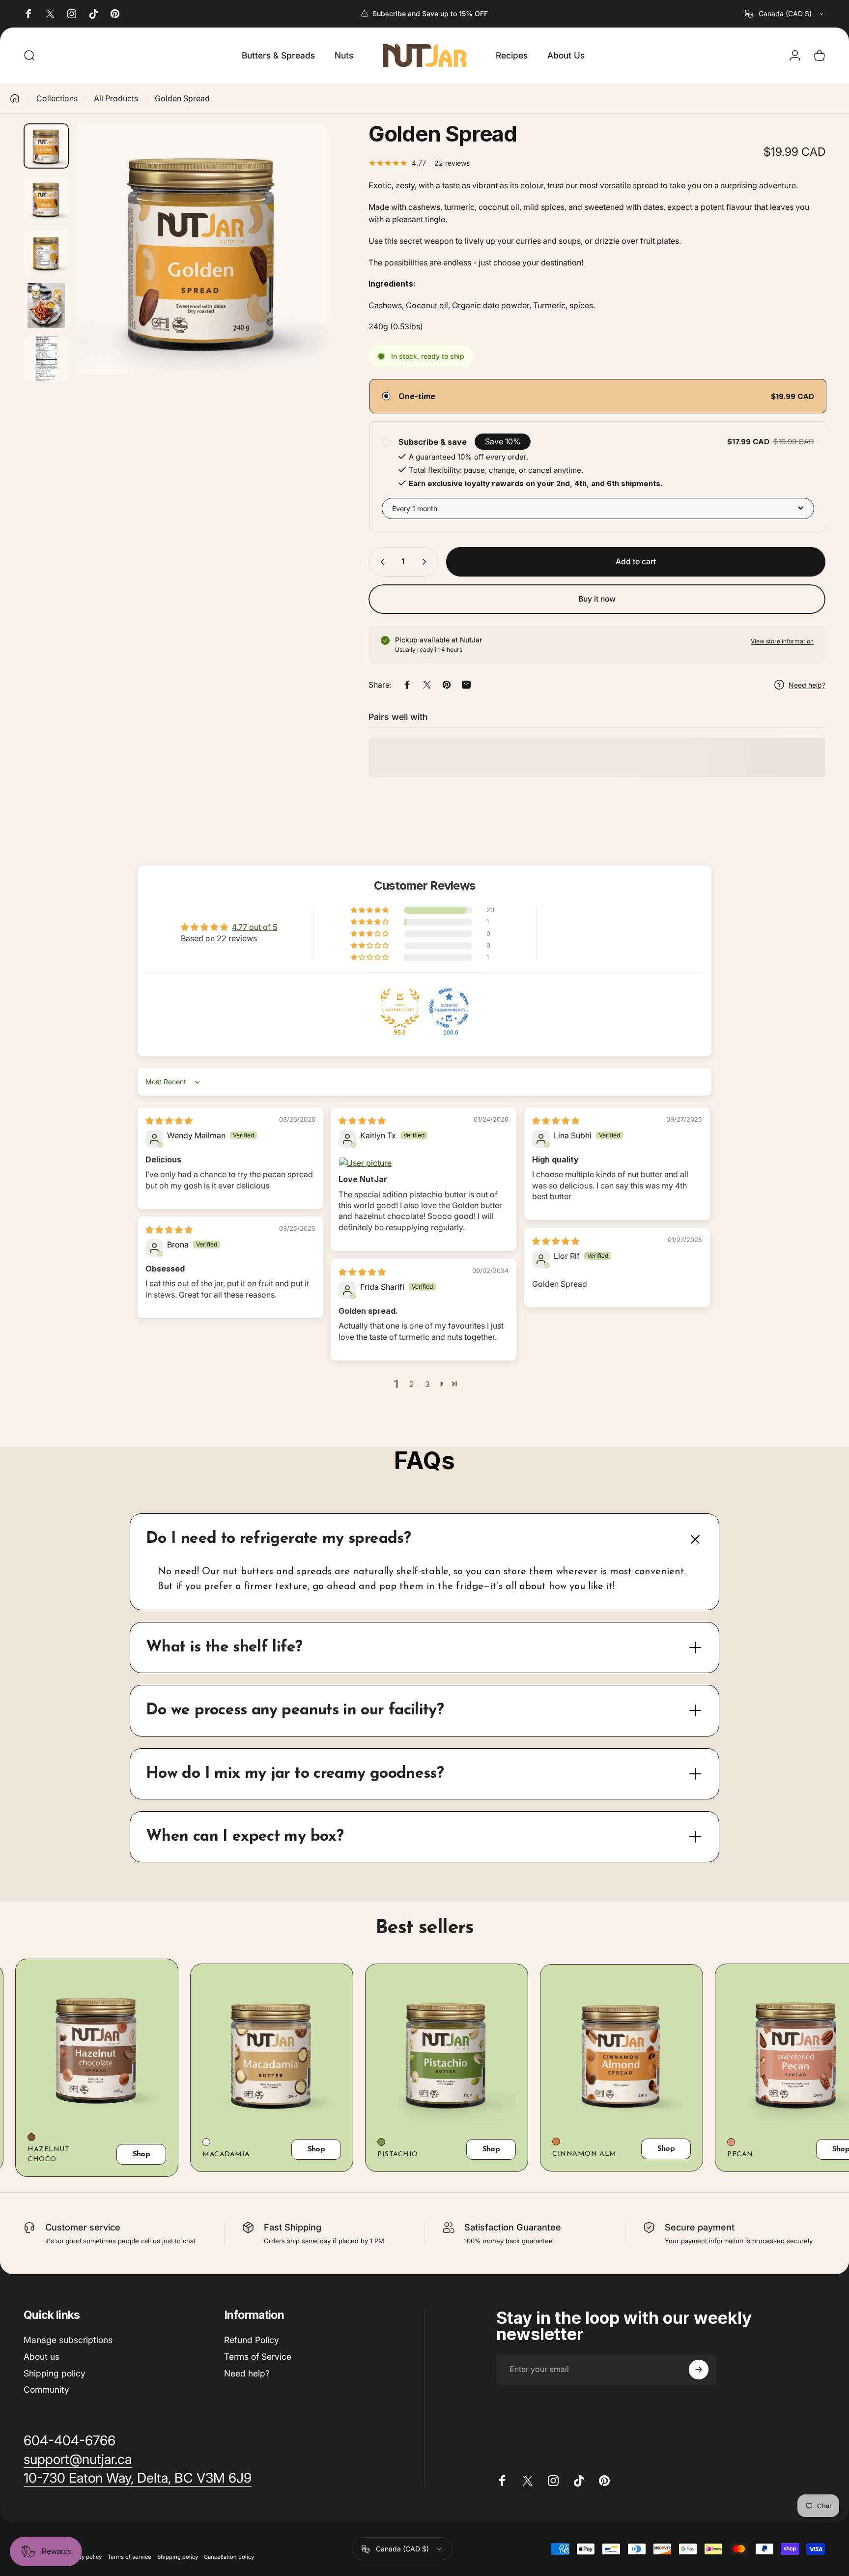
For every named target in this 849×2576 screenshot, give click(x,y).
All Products (116, 98)
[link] (70, 2441)
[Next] (303, 270)
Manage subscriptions (68, 2340)
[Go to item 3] (46, 252)
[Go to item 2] (46, 199)
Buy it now (597, 599)
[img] (169, 1121)
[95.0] (400, 1008)
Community (46, 2389)
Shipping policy (55, 2373)
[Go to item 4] (46, 306)
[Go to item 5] (46, 359)
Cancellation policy (229, 2557)
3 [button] (427, 1384)
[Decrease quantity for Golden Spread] (380, 562)
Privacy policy (84, 2557)
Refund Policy (252, 2340)
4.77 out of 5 (255, 927)
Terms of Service (258, 2357)
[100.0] (449, 1008)
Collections (57, 98)
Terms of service (129, 2557)
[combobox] (785, 14)
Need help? (247, 2373)
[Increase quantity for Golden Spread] (426, 562)
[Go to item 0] (46, 146)
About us (42, 2357)
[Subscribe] (699, 2370)
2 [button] (412, 1384)
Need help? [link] (807, 685)
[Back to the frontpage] (15, 98)
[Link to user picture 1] (424, 1163)
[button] (370, 910)
